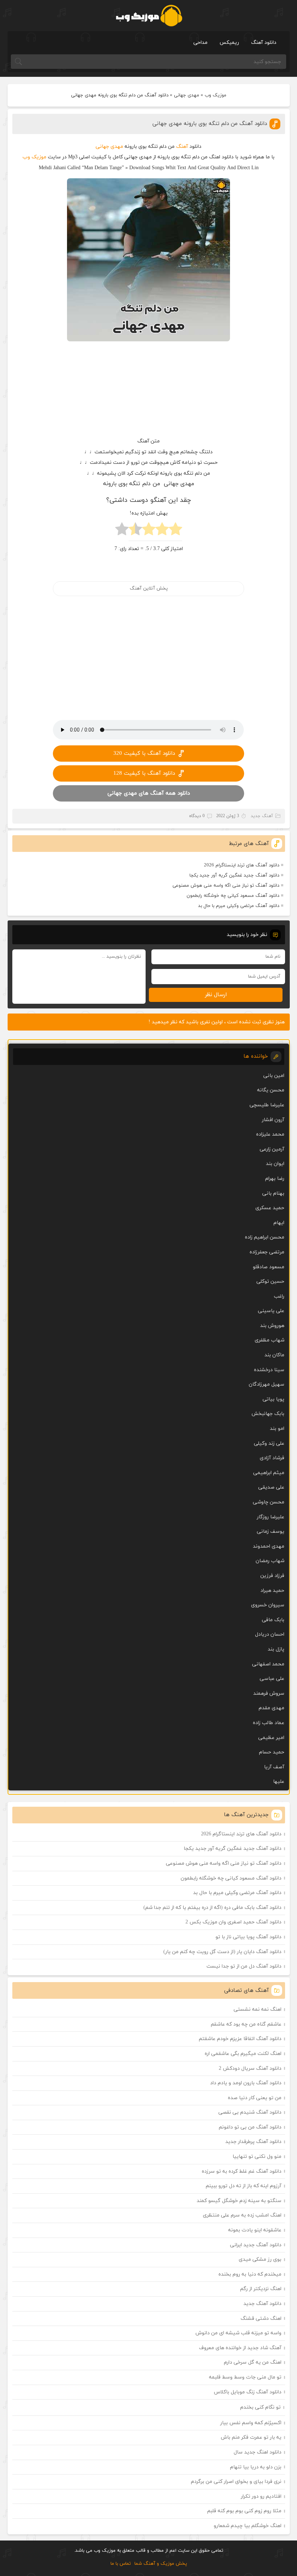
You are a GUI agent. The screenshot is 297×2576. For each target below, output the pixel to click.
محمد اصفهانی (268, 1664)
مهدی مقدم (271, 1708)
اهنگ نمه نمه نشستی (258, 2009)
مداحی (200, 43)
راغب (279, 1296)
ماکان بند (274, 1355)
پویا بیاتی (273, 1399)
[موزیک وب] (149, 16)
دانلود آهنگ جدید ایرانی (256, 2245)
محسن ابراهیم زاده (265, 1237)
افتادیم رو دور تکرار (261, 2496)
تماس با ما (121, 2564)
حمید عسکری (270, 1208)
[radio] (175, 531)
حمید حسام (272, 1752)
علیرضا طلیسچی (267, 1105)
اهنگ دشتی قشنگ (261, 2319)
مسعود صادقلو (269, 1267)
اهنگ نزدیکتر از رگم (261, 2289)
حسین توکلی (270, 1281)
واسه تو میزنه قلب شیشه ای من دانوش (239, 2333)
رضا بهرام (275, 1179)
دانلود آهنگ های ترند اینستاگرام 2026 (242, 865)
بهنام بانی (273, 1193)
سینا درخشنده (269, 1370)
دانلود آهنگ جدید (262, 2304)
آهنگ (182, 147)
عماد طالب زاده (269, 1723)
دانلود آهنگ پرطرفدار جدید (253, 2142)
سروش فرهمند (269, 1693)
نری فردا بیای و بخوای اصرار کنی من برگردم (236, 2482)
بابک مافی (273, 1620)
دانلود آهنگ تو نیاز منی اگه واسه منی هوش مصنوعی (226, 886)
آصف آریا (274, 1767)
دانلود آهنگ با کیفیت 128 (144, 773)
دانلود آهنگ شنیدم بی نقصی (250, 2112)
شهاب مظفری (269, 1340)
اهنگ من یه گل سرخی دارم (253, 2362)
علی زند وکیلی (269, 1443)
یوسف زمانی (271, 1532)
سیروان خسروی (268, 1605)
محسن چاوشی (269, 1502)
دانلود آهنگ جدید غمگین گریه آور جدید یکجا (234, 875)
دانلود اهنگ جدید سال (258, 2452)
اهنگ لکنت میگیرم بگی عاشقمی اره (243, 2054)
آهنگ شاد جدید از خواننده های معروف (240, 2348)
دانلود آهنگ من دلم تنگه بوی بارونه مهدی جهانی (210, 124)
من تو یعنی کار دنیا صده (255, 2098)
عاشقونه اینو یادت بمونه (255, 2230)
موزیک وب (216, 95)
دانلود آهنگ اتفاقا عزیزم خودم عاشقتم (240, 2039)
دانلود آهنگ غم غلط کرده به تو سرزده (242, 2171)
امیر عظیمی (271, 1738)
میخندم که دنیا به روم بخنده (250, 2274)
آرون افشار (273, 1120)
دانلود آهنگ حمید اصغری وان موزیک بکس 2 (233, 1922)
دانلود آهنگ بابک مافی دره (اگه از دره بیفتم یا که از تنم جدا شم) (212, 1908)
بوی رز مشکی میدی (260, 2259)
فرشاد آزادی (272, 1458)
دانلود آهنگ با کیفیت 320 (144, 754)
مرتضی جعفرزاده (267, 1252)
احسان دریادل (270, 1634)
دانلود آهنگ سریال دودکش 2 (250, 2069)
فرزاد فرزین (272, 1576)
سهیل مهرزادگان (267, 1384)
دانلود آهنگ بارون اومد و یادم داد (246, 2083)
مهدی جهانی (187, 95)
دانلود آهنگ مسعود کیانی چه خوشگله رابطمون (233, 896)
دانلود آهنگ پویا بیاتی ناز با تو (248, 1937)
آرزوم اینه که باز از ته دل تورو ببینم (244, 2186)
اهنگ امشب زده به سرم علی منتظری (242, 2215)
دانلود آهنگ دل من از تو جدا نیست (244, 1966)
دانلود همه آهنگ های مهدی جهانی (149, 793)
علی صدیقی (271, 1487)
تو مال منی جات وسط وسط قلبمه (245, 2377)
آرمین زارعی (272, 1149)
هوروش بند (272, 1326)
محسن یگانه (271, 1090)
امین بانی (274, 1076)
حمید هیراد (272, 1591)
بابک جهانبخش (268, 1414)
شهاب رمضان (270, 1561)
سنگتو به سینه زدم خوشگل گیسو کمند (239, 2201)
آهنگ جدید (262, 816)
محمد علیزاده (270, 1134)
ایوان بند (275, 1164)
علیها (279, 1782)
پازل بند (276, 1649)
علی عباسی (272, 1679)
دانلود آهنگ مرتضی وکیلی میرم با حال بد (239, 906)
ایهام (279, 1223)
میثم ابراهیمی (269, 1473)
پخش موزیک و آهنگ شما (161, 2564)
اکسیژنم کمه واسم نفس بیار (251, 2423)
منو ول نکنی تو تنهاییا (257, 2157)
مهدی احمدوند (269, 1546)
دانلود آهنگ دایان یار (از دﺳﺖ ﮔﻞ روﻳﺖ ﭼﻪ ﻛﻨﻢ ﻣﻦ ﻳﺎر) (222, 1952)
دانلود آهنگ (264, 43)
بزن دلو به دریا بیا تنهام (256, 2467)
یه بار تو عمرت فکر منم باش (251, 2437)
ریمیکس (229, 43)
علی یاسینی (271, 1311)
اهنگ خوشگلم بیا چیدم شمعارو (248, 2526)
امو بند (277, 1429)
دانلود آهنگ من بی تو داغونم (250, 2127)
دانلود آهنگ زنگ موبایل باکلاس (248, 2392)
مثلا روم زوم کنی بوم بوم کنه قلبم (244, 2511)
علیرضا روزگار (271, 1517)
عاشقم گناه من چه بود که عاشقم (246, 2024)
